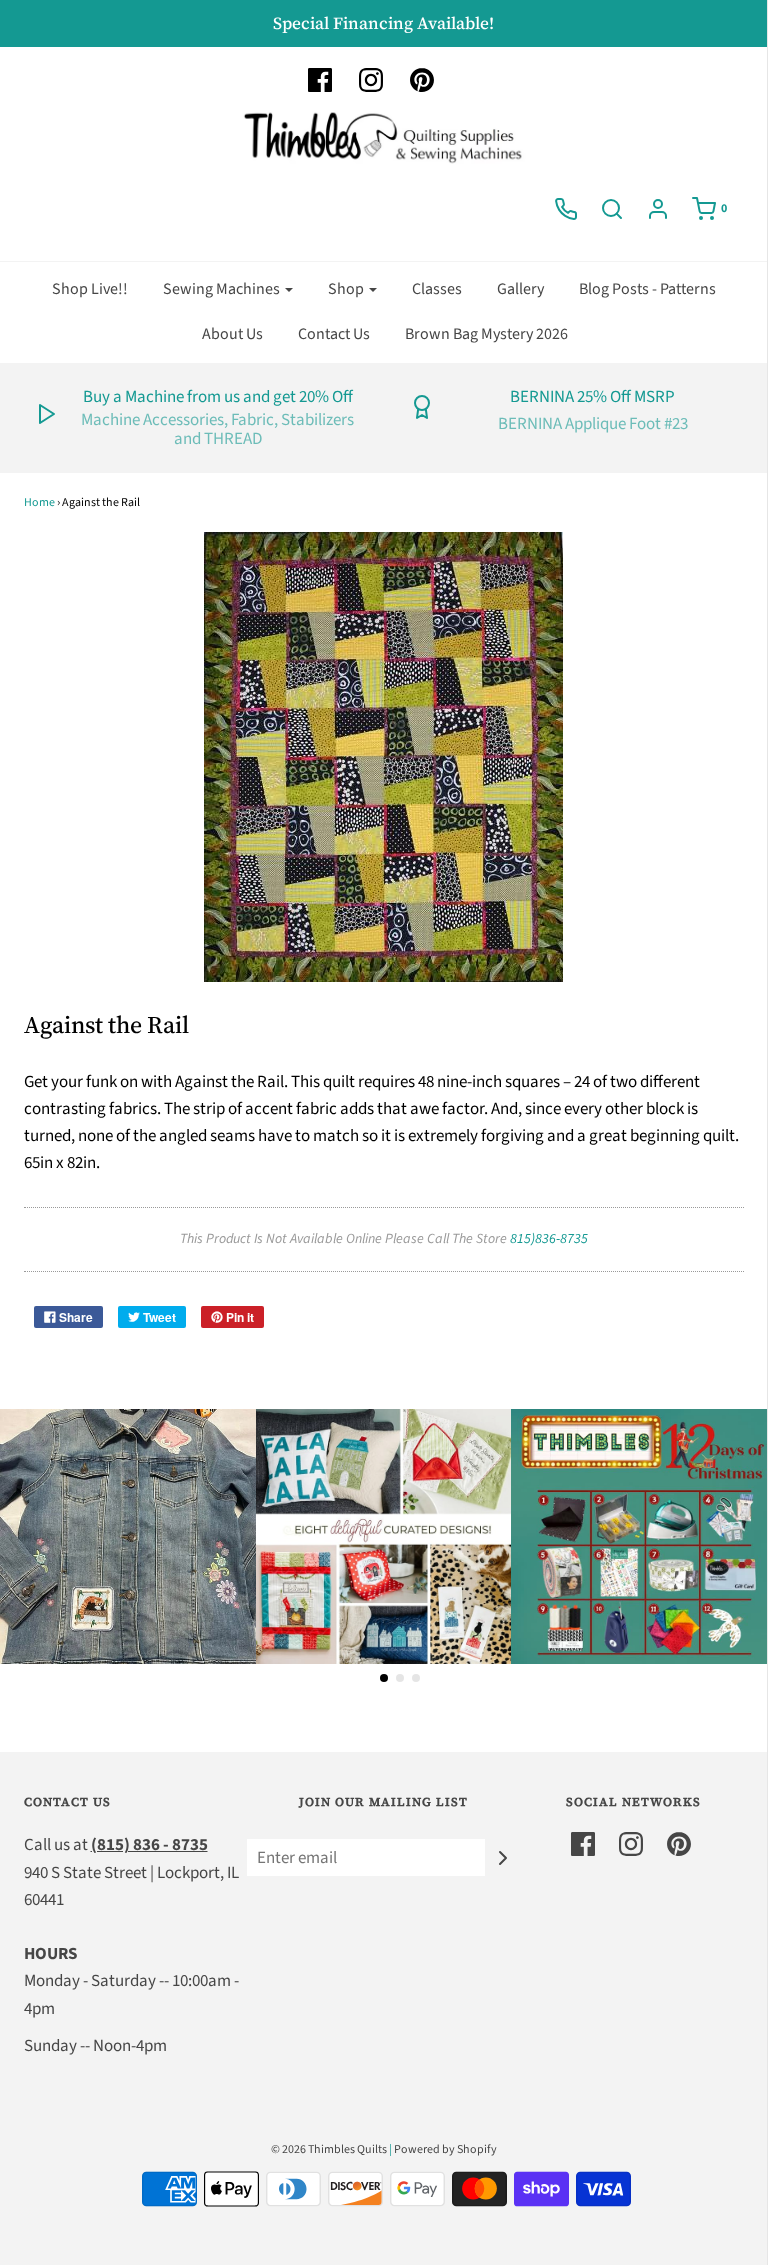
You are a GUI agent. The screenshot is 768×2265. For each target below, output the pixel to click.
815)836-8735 (549, 1239)
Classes (437, 289)
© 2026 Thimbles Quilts (329, 2149)
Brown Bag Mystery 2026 (486, 334)
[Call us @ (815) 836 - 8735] (566, 209)
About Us (232, 334)
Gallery (520, 289)
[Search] (612, 209)
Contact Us (334, 334)
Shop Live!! (90, 289)
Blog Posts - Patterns (647, 289)
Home (39, 502)
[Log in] (658, 209)
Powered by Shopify (445, 2149)
